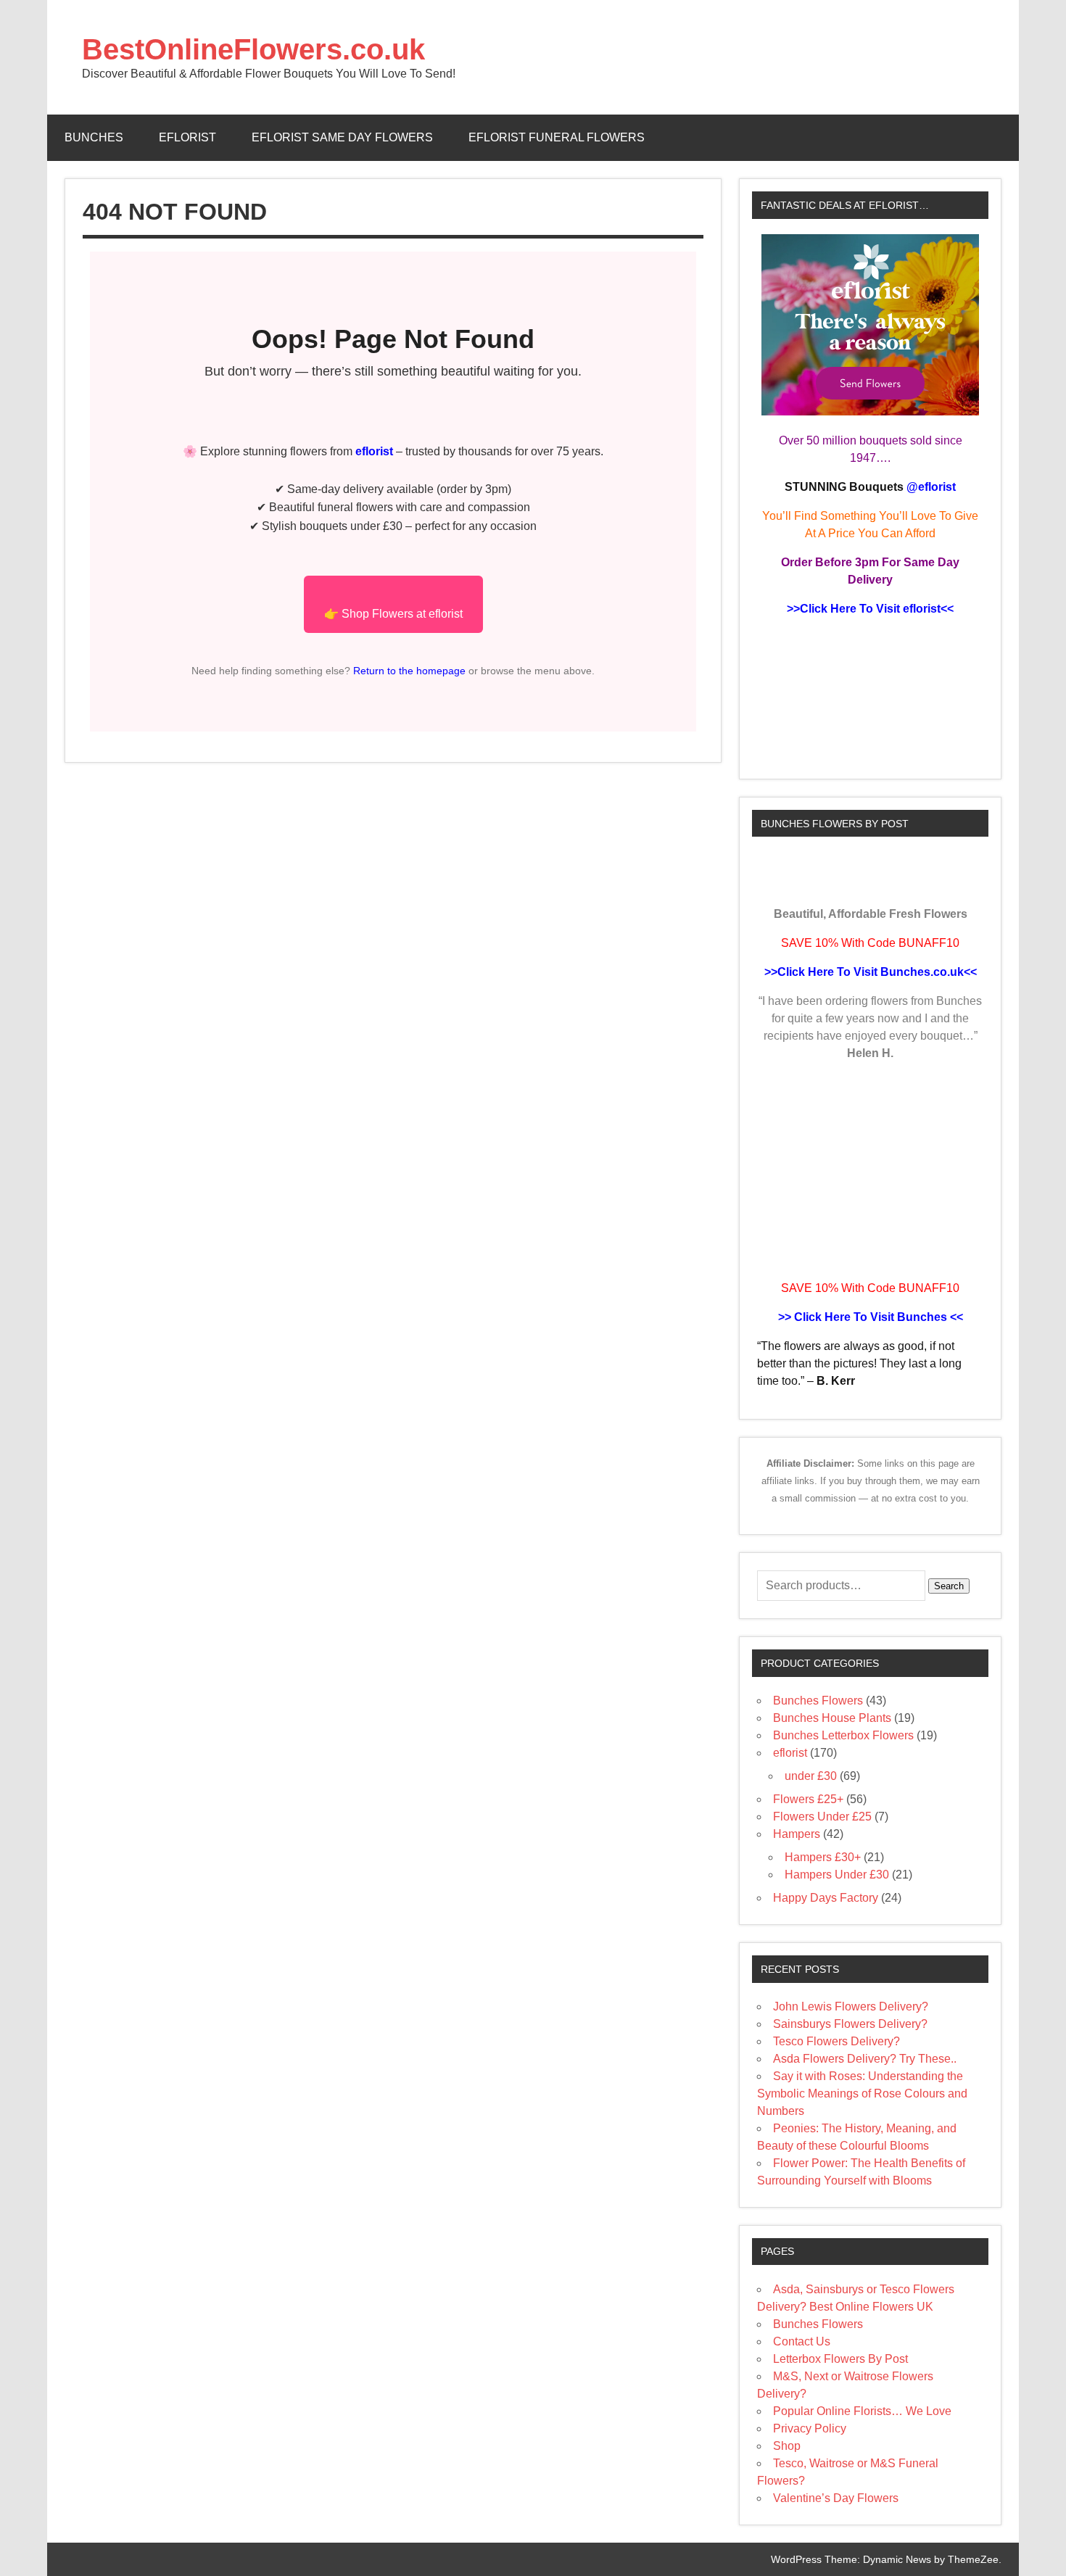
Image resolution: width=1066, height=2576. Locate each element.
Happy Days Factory (826, 1898)
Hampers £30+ (823, 1857)
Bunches (94, 137)
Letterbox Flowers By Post (840, 2359)
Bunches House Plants (832, 1718)
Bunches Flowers (818, 1701)
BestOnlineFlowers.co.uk (253, 49)
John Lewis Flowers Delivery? (851, 2006)
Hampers (797, 1834)
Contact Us (802, 2341)
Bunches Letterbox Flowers (843, 1735)
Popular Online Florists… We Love (862, 2411)
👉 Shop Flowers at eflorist (393, 614)
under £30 (811, 1776)
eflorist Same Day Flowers (342, 137)
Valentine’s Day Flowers (836, 2498)
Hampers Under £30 (837, 1875)
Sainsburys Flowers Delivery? (850, 2024)
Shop (787, 2446)
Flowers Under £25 (822, 1817)
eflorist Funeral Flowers (557, 137)
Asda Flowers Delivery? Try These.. (865, 2059)
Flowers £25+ (808, 1799)
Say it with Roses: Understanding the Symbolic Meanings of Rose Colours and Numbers (862, 2093)
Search (949, 1586)
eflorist (187, 137)
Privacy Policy (810, 2428)
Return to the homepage (408, 671)
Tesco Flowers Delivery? (836, 2041)
